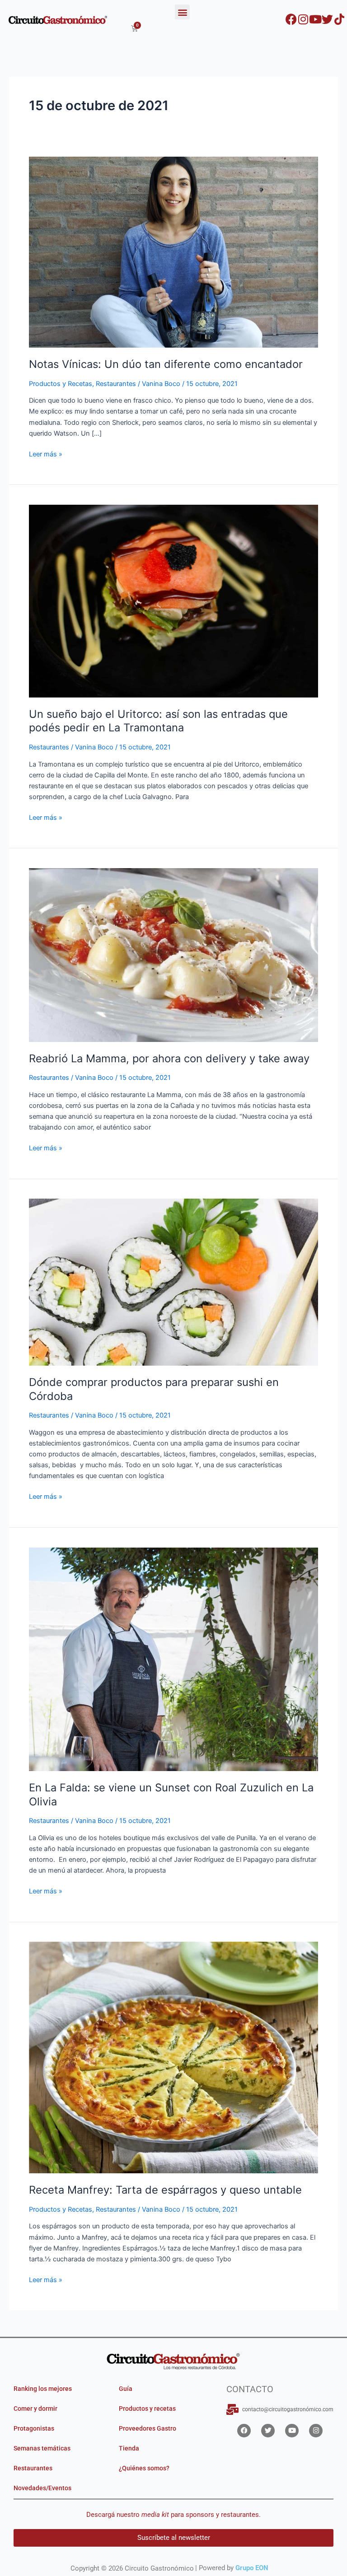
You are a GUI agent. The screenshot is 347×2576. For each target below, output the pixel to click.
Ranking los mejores (43, 2389)
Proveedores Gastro (148, 2428)
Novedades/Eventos (42, 2488)
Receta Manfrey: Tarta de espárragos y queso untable (165, 2190)
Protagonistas (34, 2428)
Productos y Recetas (61, 384)
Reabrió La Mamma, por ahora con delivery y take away (169, 1058)
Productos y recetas (147, 2409)
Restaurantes (116, 384)
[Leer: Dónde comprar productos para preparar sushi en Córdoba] (173, 1282)
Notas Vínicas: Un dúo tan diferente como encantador (166, 364)
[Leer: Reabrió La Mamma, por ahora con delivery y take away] (173, 954)
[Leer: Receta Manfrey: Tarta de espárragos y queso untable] (173, 2057)
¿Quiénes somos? (144, 2468)
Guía (126, 2389)
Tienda (129, 2448)
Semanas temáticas (42, 2448)
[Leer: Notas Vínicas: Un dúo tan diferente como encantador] (173, 251)
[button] (182, 12)
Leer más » (46, 453)
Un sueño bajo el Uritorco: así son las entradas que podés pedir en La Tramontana (158, 721)
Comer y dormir (35, 2409)
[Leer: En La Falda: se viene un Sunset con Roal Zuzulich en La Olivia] (173, 1659)
